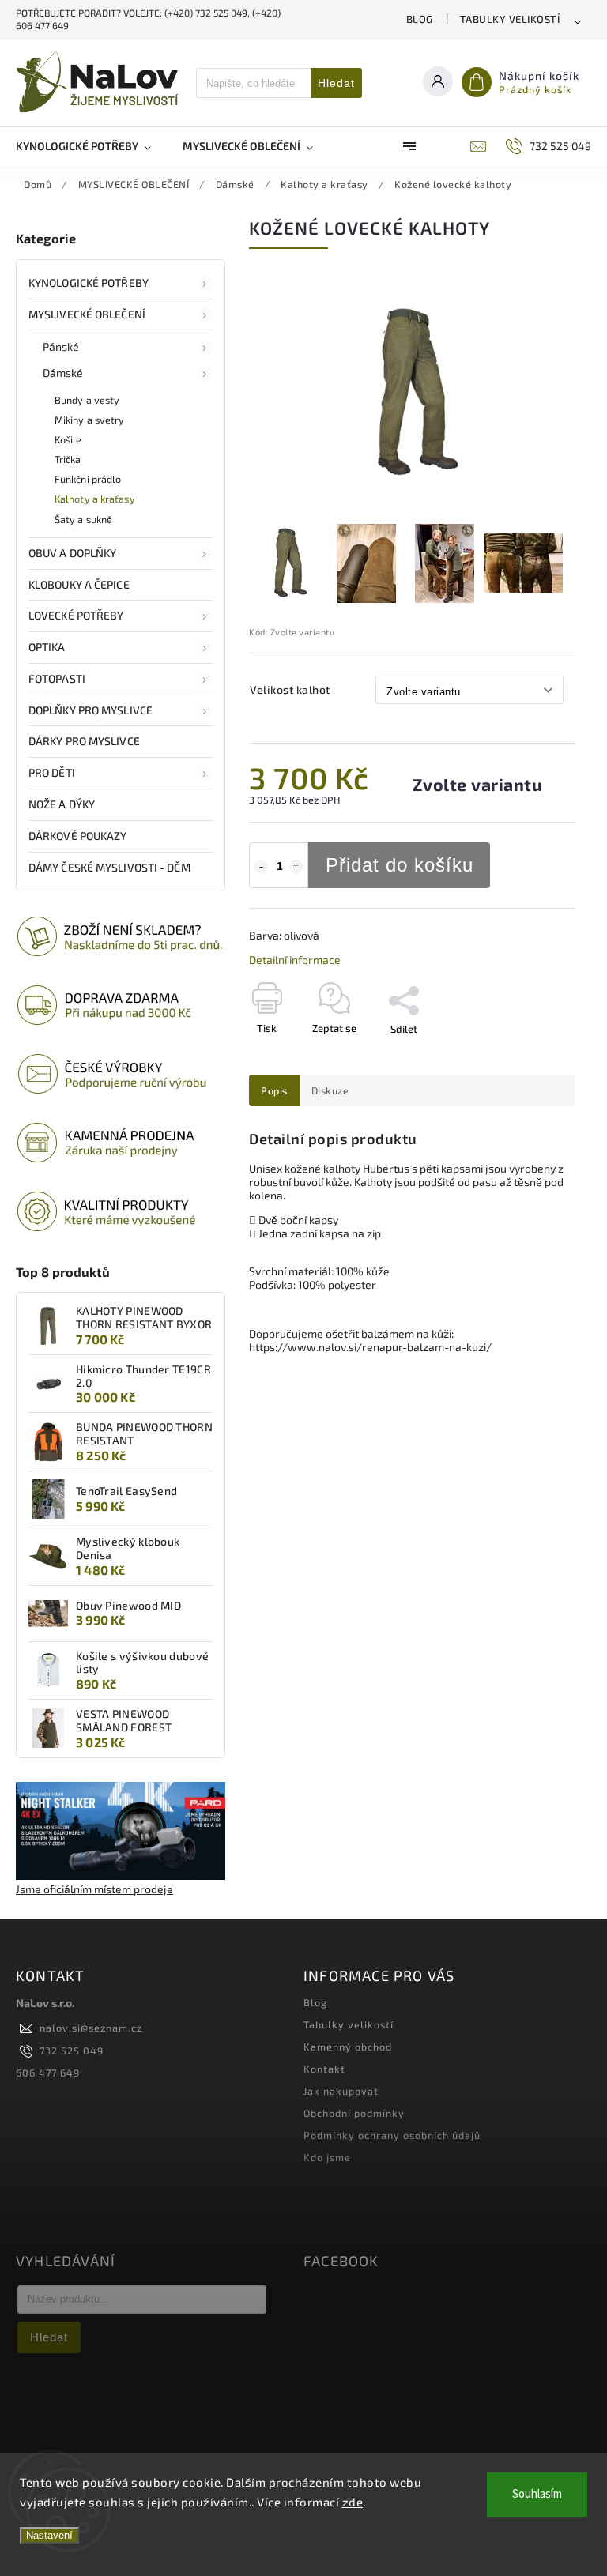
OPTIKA (47, 647)
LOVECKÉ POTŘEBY (76, 615)
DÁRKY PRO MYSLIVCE (84, 741)
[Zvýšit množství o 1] (296, 867)
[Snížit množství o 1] (261, 867)
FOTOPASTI (57, 678)
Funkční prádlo (88, 479)
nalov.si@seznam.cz (91, 2028)
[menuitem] (91, 146)
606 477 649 (48, 2073)
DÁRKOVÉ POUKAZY (78, 836)
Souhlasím (537, 2494)
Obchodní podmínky (354, 2113)
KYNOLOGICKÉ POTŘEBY (89, 282)
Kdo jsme (327, 2157)
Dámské (63, 373)
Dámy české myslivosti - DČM (109, 867)
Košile (68, 439)
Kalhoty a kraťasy (95, 499)
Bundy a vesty (87, 400)
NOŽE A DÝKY (62, 804)
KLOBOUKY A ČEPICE (79, 584)
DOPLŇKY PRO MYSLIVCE (90, 710)
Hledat (336, 83)
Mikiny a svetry (90, 420)
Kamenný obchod (348, 2047)
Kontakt (324, 2069)
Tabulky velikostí (510, 19)
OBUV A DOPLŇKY (72, 553)
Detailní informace (295, 960)
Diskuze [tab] (330, 1090)
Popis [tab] (274, 1090)
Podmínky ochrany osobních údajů (392, 2135)
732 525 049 (72, 2051)
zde (353, 2502)
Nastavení (49, 2535)
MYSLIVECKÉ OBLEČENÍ (87, 314)
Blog (420, 19)
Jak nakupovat (341, 2091)
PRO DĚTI (52, 772)
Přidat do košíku (400, 865)
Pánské (61, 346)
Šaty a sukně (83, 519)
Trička (68, 459)
